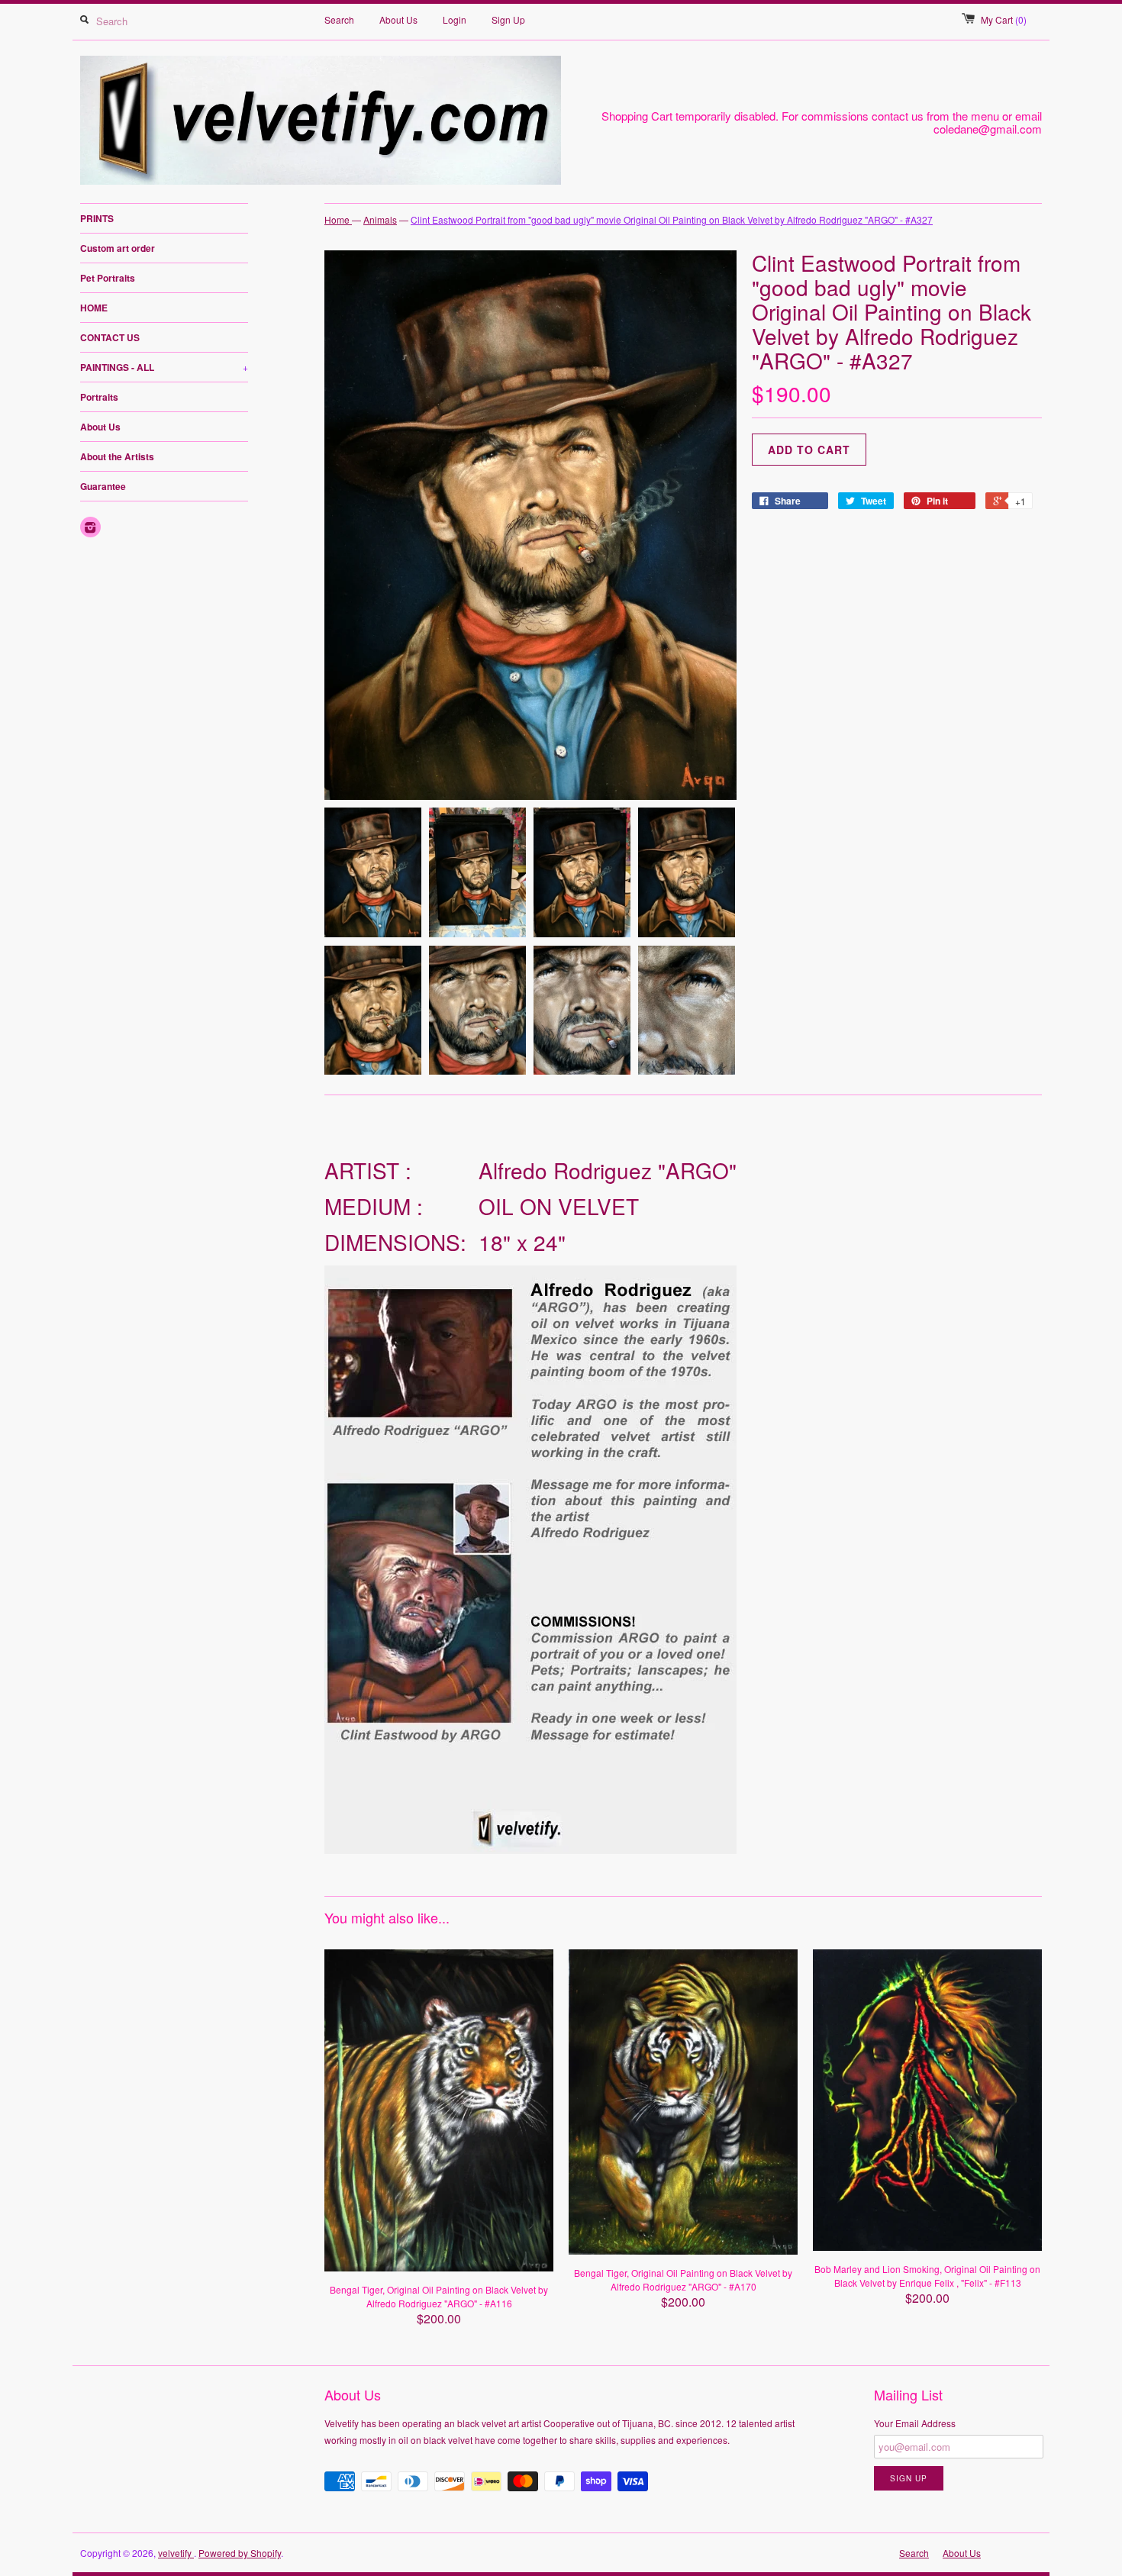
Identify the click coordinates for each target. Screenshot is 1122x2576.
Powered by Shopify (240, 2553)
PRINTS (97, 218)
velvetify (176, 2553)
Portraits (99, 397)
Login (455, 19)
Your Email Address (915, 2423)
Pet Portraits (108, 278)
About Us (398, 19)
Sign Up (508, 19)
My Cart (1004, 19)
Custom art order (118, 248)
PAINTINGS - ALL (164, 367)
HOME (94, 308)
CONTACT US (110, 337)
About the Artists (117, 456)
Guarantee (103, 486)
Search (339, 19)
